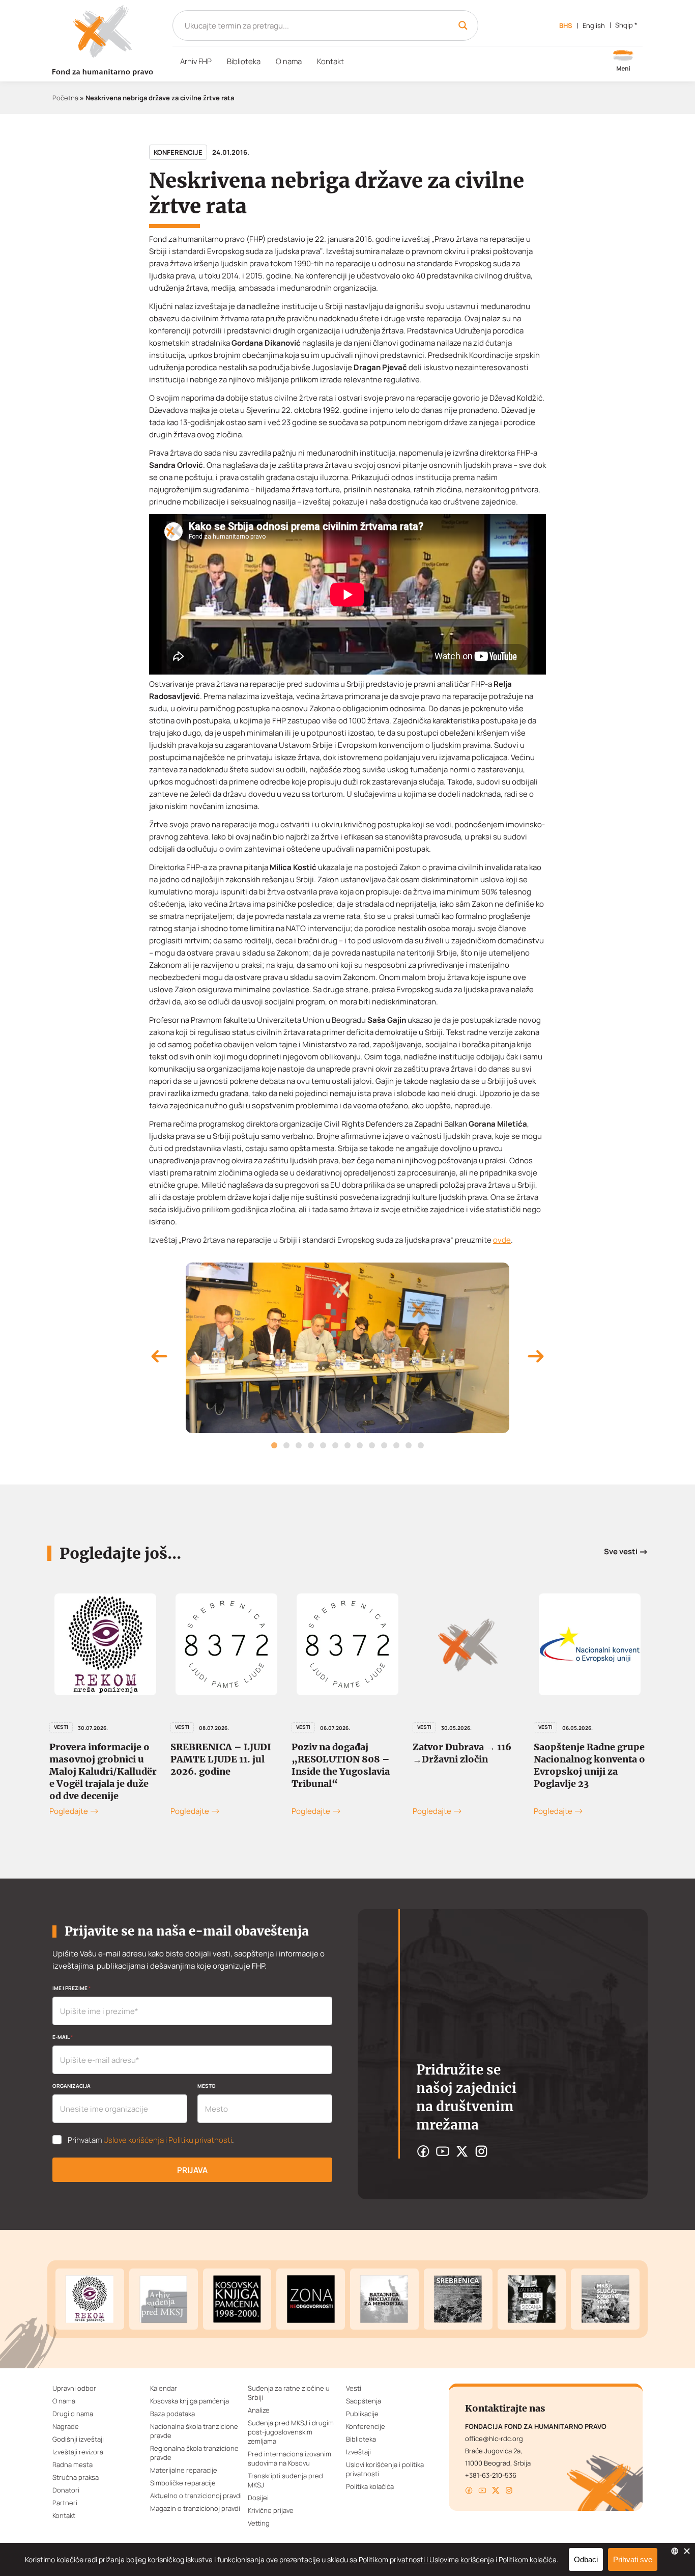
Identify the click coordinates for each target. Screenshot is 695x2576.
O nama (289, 61)
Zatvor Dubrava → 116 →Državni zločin (462, 1753)
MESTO (207, 2086)
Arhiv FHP (196, 61)
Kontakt (330, 61)
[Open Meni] (623, 62)
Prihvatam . (151, 2140)
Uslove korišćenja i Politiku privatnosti (168, 2140)
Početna (65, 98)
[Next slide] (536, 1358)
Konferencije (178, 152)
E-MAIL (63, 2037)
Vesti (61, 1727)
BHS (566, 25)
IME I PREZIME (71, 1988)
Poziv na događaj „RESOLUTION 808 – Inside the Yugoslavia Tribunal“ (341, 1765)
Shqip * (626, 25)
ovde (502, 1240)
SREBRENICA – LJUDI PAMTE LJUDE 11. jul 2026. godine (221, 1759)
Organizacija (71, 2086)
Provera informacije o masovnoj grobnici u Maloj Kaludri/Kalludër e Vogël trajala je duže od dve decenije (103, 1771)
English (594, 25)
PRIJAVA (192, 2170)
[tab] (274, 1445)
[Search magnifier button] (463, 25)
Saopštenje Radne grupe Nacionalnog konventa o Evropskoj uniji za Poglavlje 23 (589, 1765)
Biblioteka (244, 61)
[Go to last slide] (159, 1358)
